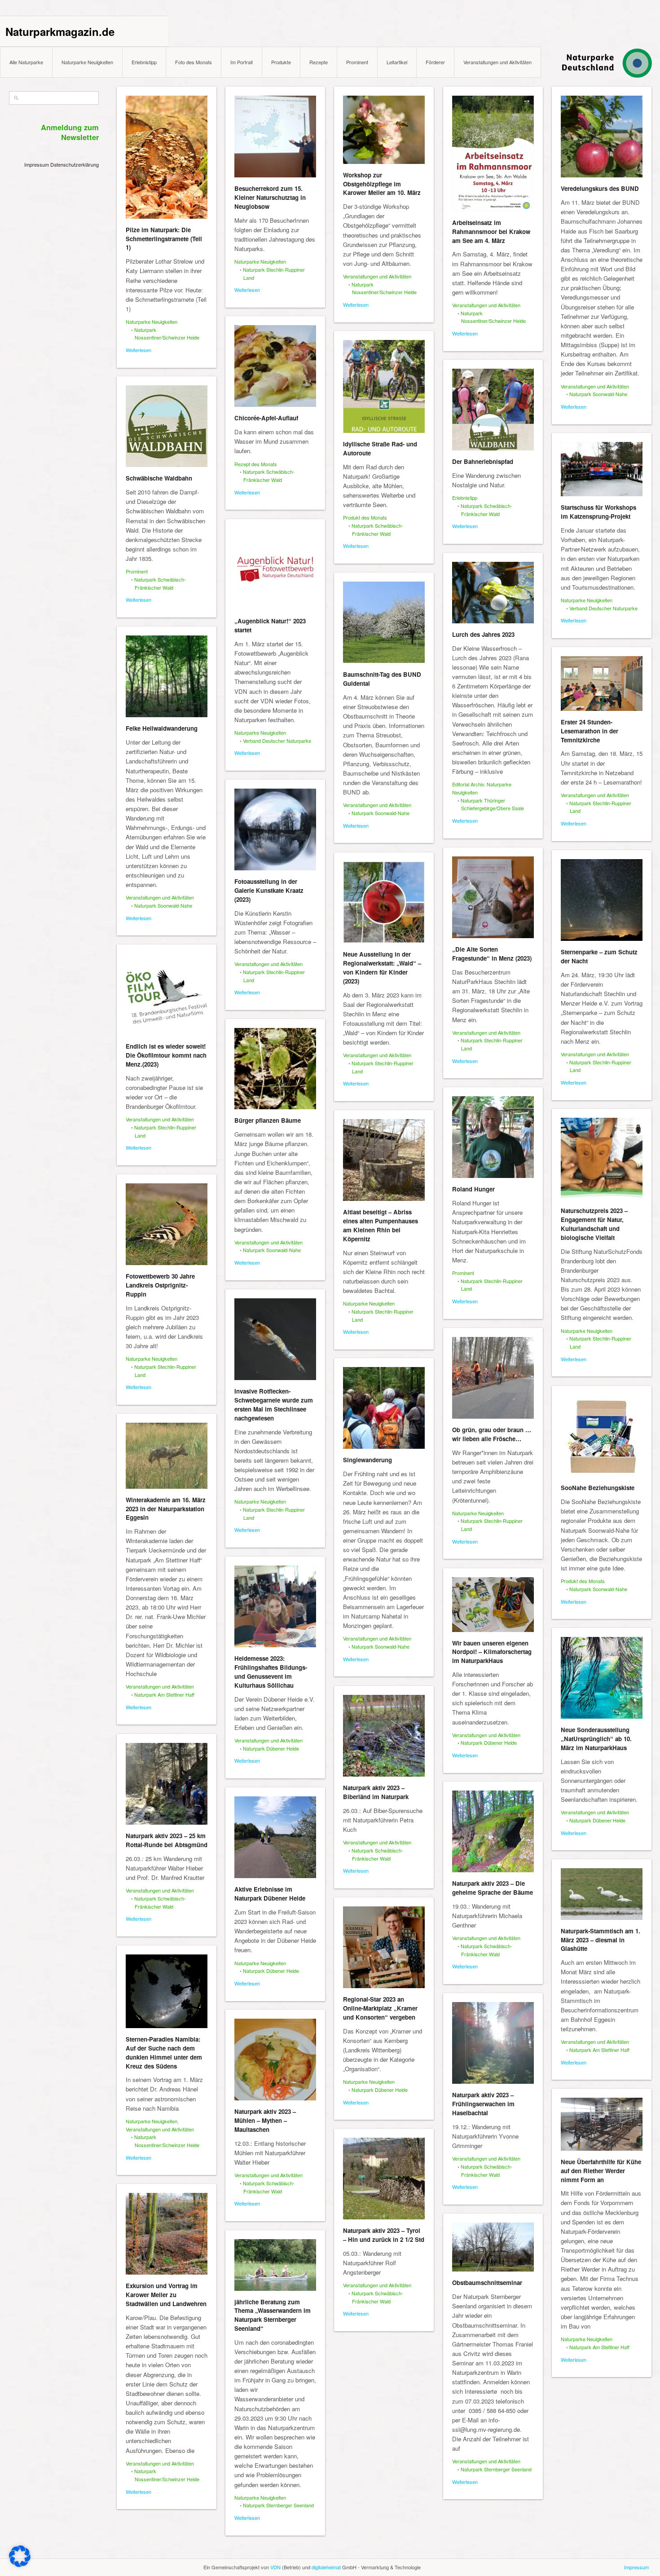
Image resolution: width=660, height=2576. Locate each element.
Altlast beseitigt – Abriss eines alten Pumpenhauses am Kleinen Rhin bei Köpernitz (381, 1225)
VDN (275, 2567)
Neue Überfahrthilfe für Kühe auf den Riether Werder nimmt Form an (601, 2171)
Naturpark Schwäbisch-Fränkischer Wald (269, 476)
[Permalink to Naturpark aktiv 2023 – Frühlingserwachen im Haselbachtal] (493, 2043)
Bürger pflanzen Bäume (268, 1120)
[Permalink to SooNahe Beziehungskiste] (602, 1436)
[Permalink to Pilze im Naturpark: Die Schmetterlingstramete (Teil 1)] (167, 157)
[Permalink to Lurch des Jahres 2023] (493, 593)
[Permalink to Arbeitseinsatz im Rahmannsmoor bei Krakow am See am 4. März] (493, 154)
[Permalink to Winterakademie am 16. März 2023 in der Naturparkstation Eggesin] (167, 1456)
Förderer (435, 62)
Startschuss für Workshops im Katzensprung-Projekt (598, 512)
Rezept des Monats (256, 464)
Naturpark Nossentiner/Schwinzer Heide (167, 334)
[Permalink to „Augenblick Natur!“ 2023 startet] (275, 569)
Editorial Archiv (468, 784)
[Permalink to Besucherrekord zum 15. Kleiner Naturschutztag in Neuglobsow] (275, 137)
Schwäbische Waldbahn (159, 478)
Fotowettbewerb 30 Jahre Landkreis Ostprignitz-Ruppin (160, 1285)
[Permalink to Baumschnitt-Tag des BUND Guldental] (384, 622)
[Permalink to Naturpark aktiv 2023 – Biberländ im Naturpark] (384, 1736)
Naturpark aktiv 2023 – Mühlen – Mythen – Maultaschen (265, 2120)
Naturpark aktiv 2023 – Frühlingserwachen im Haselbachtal (483, 2104)
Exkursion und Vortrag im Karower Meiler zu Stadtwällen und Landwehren (166, 2295)
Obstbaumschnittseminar (487, 2283)
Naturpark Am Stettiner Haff (164, 1694)
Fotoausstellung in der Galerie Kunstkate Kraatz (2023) (269, 890)
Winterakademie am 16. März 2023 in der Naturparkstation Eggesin (166, 1509)
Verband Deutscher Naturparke (603, 608)
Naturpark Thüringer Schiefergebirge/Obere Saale (492, 804)
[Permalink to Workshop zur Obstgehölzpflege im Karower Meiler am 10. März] (384, 130)
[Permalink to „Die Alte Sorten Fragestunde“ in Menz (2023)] (493, 897)
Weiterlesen (139, 350)
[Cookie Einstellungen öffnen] (20, 2565)
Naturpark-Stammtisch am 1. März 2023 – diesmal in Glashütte (601, 1940)
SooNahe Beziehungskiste (598, 1488)
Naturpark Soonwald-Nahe (598, 394)
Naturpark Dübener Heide (271, 1748)
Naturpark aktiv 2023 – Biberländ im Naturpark (376, 1792)
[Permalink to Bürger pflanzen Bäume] (275, 1069)
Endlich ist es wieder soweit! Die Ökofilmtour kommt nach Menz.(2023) (166, 1055)
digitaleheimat (326, 2567)
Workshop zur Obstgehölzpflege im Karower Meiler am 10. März (382, 184)
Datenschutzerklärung (75, 164)
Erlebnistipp (144, 62)
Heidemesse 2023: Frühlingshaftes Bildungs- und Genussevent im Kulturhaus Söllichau (271, 1672)
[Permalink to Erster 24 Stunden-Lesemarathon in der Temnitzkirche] (602, 684)
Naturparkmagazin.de (60, 31)
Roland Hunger (473, 1189)
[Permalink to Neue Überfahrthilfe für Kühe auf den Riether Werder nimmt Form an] (602, 2124)
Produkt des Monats (365, 517)
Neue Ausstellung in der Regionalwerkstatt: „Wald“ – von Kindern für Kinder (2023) (382, 967)
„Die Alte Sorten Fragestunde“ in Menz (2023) (492, 954)
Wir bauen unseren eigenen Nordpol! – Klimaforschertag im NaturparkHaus (492, 1652)
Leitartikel (397, 62)
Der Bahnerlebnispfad (483, 461)
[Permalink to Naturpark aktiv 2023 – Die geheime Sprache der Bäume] (493, 1831)
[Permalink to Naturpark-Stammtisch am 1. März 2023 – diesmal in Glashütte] (602, 1894)
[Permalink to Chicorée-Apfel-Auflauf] (275, 366)
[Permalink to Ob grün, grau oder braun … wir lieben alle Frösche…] (493, 1378)
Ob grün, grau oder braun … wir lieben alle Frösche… (492, 1434)
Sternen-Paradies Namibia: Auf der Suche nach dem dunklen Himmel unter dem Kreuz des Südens (164, 2052)
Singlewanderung (367, 1460)
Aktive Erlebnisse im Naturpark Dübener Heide (270, 1894)
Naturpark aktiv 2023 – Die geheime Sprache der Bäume (493, 1888)
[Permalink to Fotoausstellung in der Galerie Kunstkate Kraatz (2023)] (275, 829)
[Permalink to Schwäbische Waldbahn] (167, 426)
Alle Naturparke (26, 62)
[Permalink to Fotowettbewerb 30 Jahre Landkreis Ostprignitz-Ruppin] (167, 1224)
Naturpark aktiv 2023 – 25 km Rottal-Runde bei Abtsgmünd (167, 1840)
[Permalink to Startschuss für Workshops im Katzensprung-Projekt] (602, 469)
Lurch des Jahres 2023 (483, 634)
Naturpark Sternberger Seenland (496, 2469)
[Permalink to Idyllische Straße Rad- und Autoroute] (384, 386)
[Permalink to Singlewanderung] (384, 1408)
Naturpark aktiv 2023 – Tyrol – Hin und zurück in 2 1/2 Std (384, 2235)
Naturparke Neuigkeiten (87, 62)
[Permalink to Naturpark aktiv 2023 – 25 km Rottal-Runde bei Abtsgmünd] (167, 1784)
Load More (384, 2555)
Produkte (281, 62)
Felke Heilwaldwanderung (162, 728)
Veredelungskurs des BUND (600, 188)
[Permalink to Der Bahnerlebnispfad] (493, 410)
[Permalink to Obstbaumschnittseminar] (493, 2247)
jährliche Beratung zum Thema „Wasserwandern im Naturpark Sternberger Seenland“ (273, 2315)
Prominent (357, 62)
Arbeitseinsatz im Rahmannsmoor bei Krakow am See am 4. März (491, 232)
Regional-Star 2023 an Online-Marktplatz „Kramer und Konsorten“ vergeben (380, 2008)
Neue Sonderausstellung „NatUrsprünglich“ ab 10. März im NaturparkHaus (596, 1739)
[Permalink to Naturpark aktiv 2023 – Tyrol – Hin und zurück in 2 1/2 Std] (384, 2179)
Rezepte (319, 62)
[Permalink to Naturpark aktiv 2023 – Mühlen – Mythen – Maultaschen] (275, 2060)
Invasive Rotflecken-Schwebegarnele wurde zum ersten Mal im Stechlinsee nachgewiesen (274, 1404)
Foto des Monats (194, 62)
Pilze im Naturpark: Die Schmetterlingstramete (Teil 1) (164, 239)
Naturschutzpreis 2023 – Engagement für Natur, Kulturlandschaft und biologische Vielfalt (594, 1224)
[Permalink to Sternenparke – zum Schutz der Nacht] (602, 900)
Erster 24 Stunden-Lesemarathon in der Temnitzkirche (590, 731)
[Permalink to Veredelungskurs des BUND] (602, 137)
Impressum (37, 164)
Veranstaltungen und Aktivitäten (497, 62)
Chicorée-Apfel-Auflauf (266, 418)
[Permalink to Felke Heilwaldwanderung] (167, 676)
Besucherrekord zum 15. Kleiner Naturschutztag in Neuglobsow (270, 197)
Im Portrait (242, 62)
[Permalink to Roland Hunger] (493, 1137)
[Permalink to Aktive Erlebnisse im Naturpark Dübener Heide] (275, 1837)
